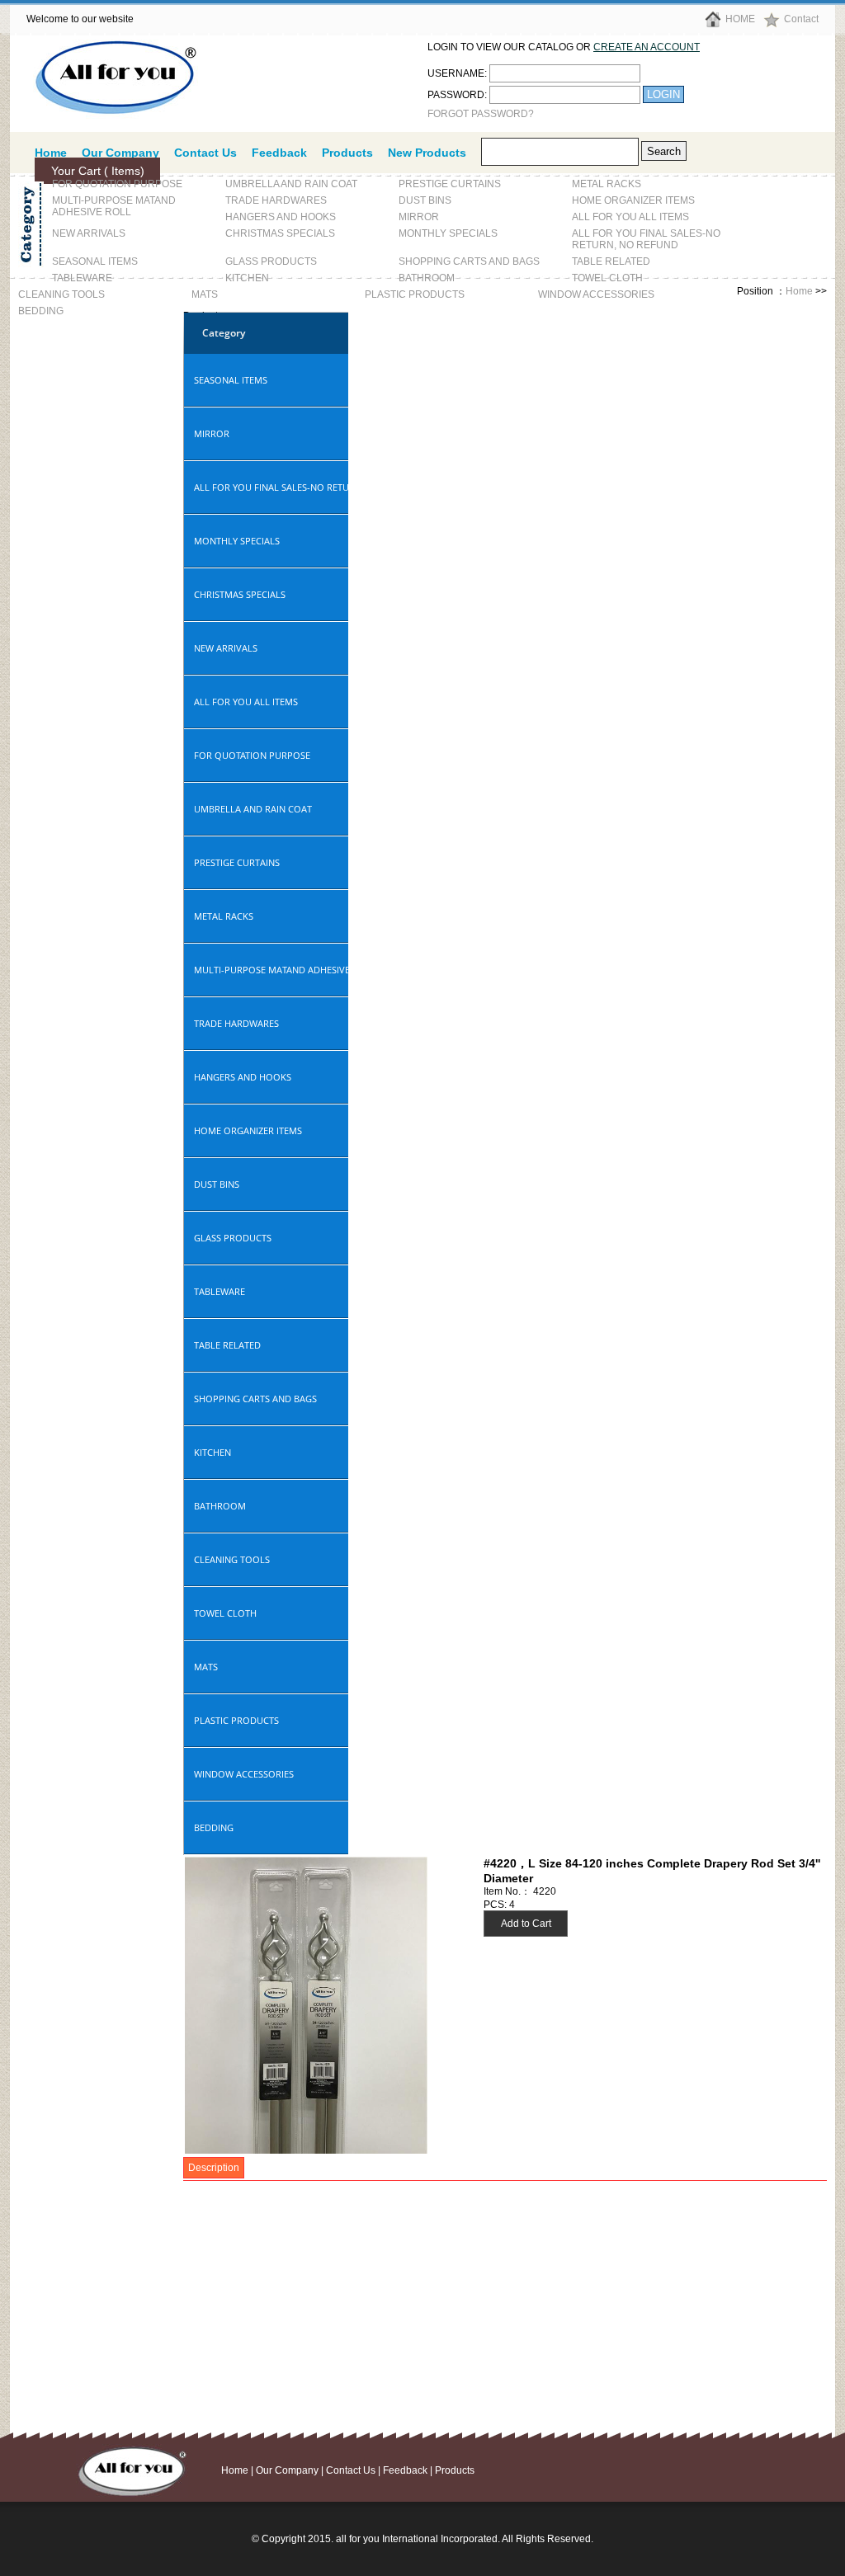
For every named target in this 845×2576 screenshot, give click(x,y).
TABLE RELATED (611, 261)
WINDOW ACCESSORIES (596, 294)
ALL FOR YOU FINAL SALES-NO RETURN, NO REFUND (646, 239)
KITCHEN (247, 278)
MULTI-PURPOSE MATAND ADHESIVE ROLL (114, 206)
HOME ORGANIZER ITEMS (633, 200)
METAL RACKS (607, 184)
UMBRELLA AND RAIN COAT (291, 184)
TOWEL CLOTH (607, 278)
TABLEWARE (82, 278)
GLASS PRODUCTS (271, 261)
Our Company (287, 2470)
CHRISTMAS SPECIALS (280, 233)
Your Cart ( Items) (98, 171)
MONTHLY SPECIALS (448, 233)
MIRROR (419, 217)
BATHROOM (427, 278)
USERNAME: (457, 73)
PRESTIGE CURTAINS (450, 184)
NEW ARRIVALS (89, 233)
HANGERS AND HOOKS (281, 217)
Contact (801, 19)
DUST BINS (425, 200)
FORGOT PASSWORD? (481, 114)
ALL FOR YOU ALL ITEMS (630, 217)
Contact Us (205, 153)
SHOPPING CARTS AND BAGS (469, 261)
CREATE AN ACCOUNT (647, 47)
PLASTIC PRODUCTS (415, 294)
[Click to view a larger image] (306, 2150)
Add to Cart (526, 1924)
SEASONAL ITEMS (95, 261)
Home (799, 291)
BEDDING (41, 311)
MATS (205, 294)
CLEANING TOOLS (61, 294)
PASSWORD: (457, 95)
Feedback (279, 153)
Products (347, 153)
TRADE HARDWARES (276, 200)
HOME (740, 19)
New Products (427, 153)
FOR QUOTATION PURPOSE (117, 184)
